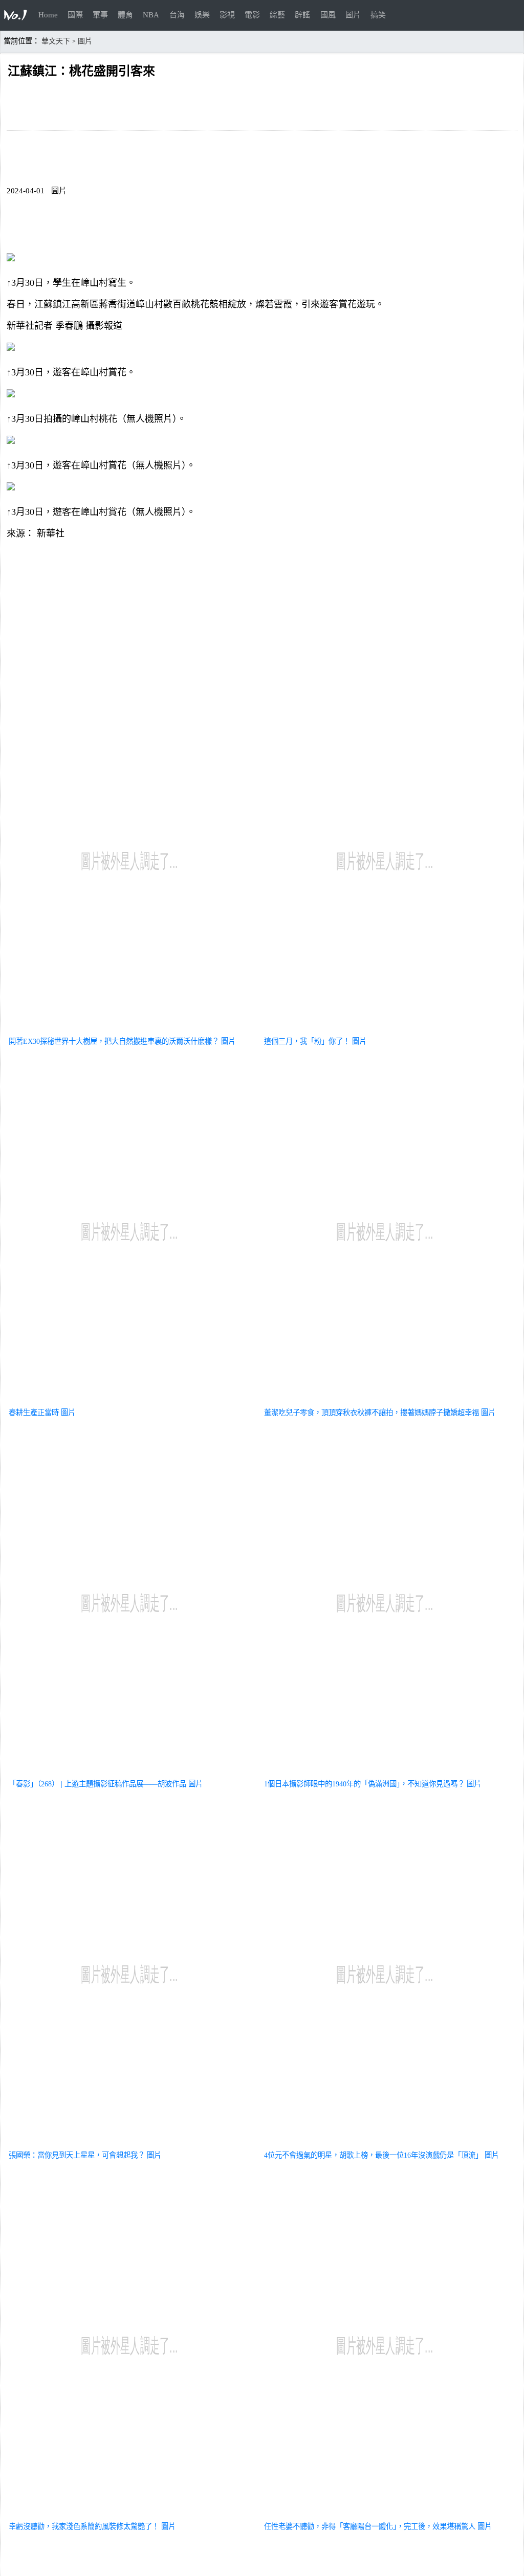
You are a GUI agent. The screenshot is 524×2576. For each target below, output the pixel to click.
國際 (75, 15)
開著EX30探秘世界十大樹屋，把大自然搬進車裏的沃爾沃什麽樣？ (114, 1041)
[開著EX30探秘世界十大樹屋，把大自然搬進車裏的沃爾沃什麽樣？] (129, 1029)
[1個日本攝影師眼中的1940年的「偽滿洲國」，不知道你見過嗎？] (385, 1772)
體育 (125, 15)
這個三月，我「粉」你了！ (307, 1041)
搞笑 (378, 15)
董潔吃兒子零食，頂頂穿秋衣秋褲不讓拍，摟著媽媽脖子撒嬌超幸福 (372, 1413)
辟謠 (302, 15)
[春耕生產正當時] (129, 1400)
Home (48, 15)
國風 (328, 15)
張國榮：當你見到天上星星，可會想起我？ (77, 2155)
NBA (151, 15)
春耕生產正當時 (34, 1413)
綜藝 (277, 15)
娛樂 (202, 15)
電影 (252, 15)
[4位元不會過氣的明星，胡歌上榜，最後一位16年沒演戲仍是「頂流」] (385, 2143)
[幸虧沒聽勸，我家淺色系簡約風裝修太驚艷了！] (129, 2514)
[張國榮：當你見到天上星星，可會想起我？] (129, 2143)
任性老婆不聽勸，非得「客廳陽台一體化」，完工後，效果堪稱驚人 (370, 2526)
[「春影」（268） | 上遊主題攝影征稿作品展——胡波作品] (129, 1772)
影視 (227, 15)
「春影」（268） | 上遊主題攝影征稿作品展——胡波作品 (97, 1784)
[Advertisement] (262, 619)
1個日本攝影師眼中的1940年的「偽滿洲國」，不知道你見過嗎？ (364, 1784)
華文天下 (56, 41)
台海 (177, 15)
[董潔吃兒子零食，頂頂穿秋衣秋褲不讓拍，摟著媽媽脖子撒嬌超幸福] (385, 1400)
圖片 (353, 15)
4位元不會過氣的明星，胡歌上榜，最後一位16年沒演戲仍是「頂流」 (373, 2155)
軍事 (100, 15)
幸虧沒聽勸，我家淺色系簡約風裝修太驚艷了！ (84, 2526)
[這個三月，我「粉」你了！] (385, 1029)
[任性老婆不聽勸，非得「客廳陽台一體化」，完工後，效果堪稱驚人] (385, 2514)
